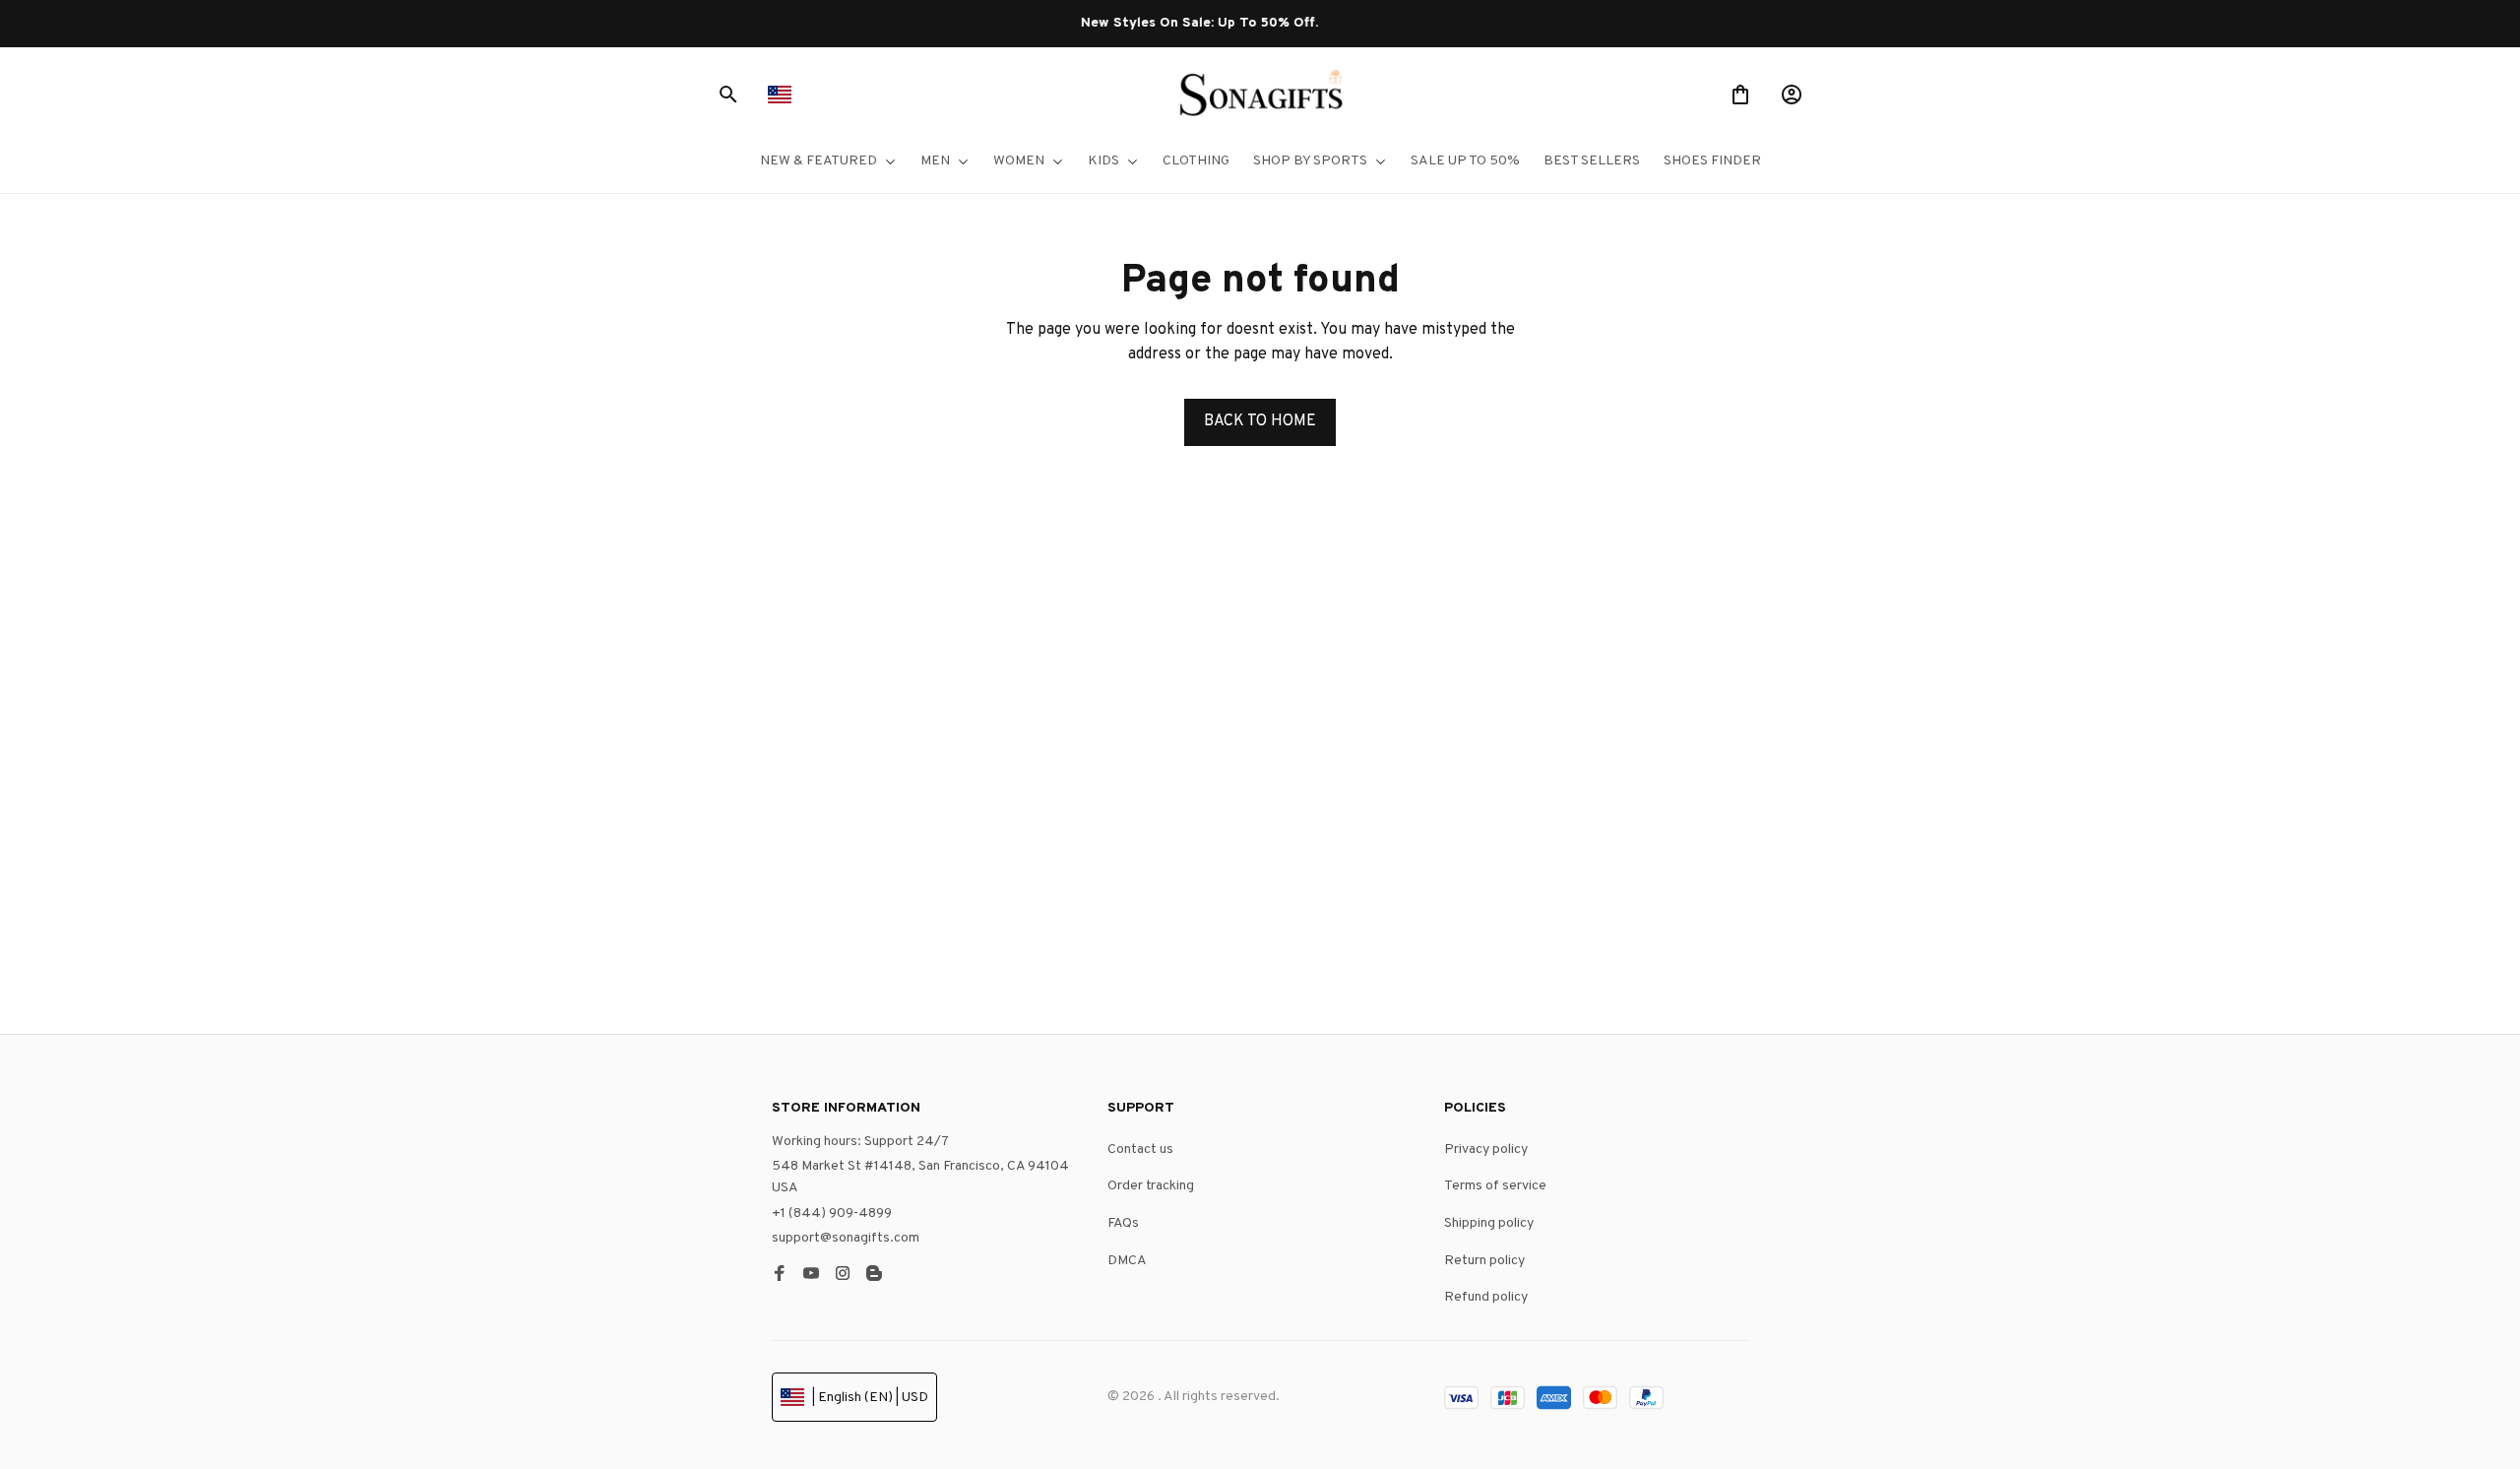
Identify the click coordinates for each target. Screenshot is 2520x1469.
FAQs (1123, 1223)
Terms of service (1495, 1186)
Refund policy (1486, 1297)
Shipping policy (1489, 1223)
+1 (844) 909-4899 (832, 1214)
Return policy (1484, 1261)
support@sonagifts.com (846, 1238)
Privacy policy (1486, 1150)
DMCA (1127, 1261)
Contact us (1140, 1150)
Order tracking (1151, 1186)
